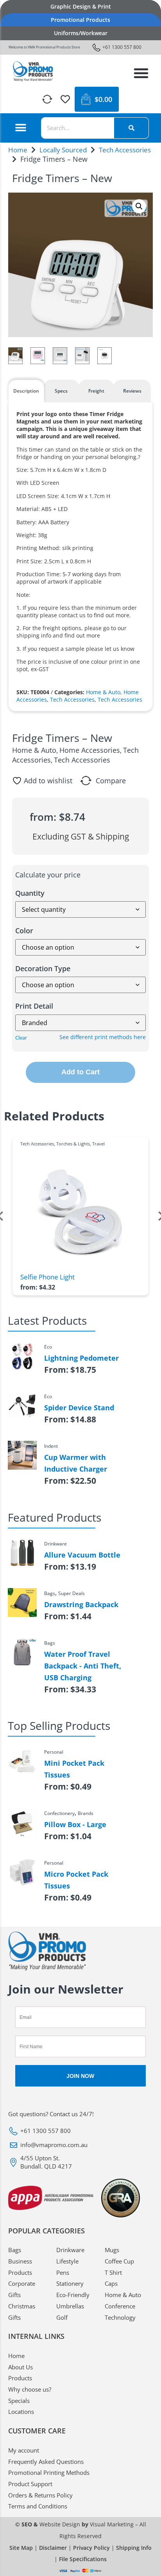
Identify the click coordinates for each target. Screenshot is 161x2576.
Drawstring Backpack (81, 1604)
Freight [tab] (96, 391)
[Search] (131, 128)
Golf (62, 2317)
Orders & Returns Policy (40, 2495)
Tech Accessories (125, 150)
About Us (21, 2367)
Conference (120, 2306)
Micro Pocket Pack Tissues (76, 1880)
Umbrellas (70, 2306)
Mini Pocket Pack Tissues (74, 1769)
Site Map (21, 2548)
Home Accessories (90, 750)
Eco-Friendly (73, 2295)
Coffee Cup (119, 2261)
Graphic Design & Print (81, 6)
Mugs (112, 2250)
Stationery (70, 2283)
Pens (63, 2272)
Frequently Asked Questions (46, 2462)
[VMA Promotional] (33, 71)
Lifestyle (67, 2261)
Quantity (30, 893)
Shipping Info (134, 2548)
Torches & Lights (73, 1144)
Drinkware (70, 2250)
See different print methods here (103, 1037)
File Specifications (83, 2559)
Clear (21, 1038)
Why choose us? (30, 2389)
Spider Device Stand (79, 1408)
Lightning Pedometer (81, 1358)
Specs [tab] (61, 391)
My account (24, 2450)
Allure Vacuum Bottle (82, 1555)
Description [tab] (26, 391)
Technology (120, 2317)
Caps (111, 2283)
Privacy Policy (91, 2548)
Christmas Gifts (22, 2312)
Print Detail (34, 1006)
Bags (15, 2250)
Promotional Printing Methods (49, 2472)
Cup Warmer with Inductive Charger (76, 1463)
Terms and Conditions (38, 2506)
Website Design (60, 2524)
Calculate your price (48, 875)
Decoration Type (43, 968)
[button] (141, 73)
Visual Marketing (112, 2524)
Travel (98, 1144)
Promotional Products (80, 20)
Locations (21, 2412)
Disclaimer (53, 2548)
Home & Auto (103, 692)
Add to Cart (80, 1072)
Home (18, 150)
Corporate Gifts (22, 2289)
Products (20, 2378)
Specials (19, 2401)
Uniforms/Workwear (81, 33)
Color (24, 931)
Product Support (30, 2484)
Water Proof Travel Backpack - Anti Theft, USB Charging (83, 1666)
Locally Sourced (63, 150)
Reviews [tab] (132, 391)
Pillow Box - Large (75, 1824)
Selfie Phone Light (47, 1277)
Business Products (20, 2267)
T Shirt (113, 2272)
